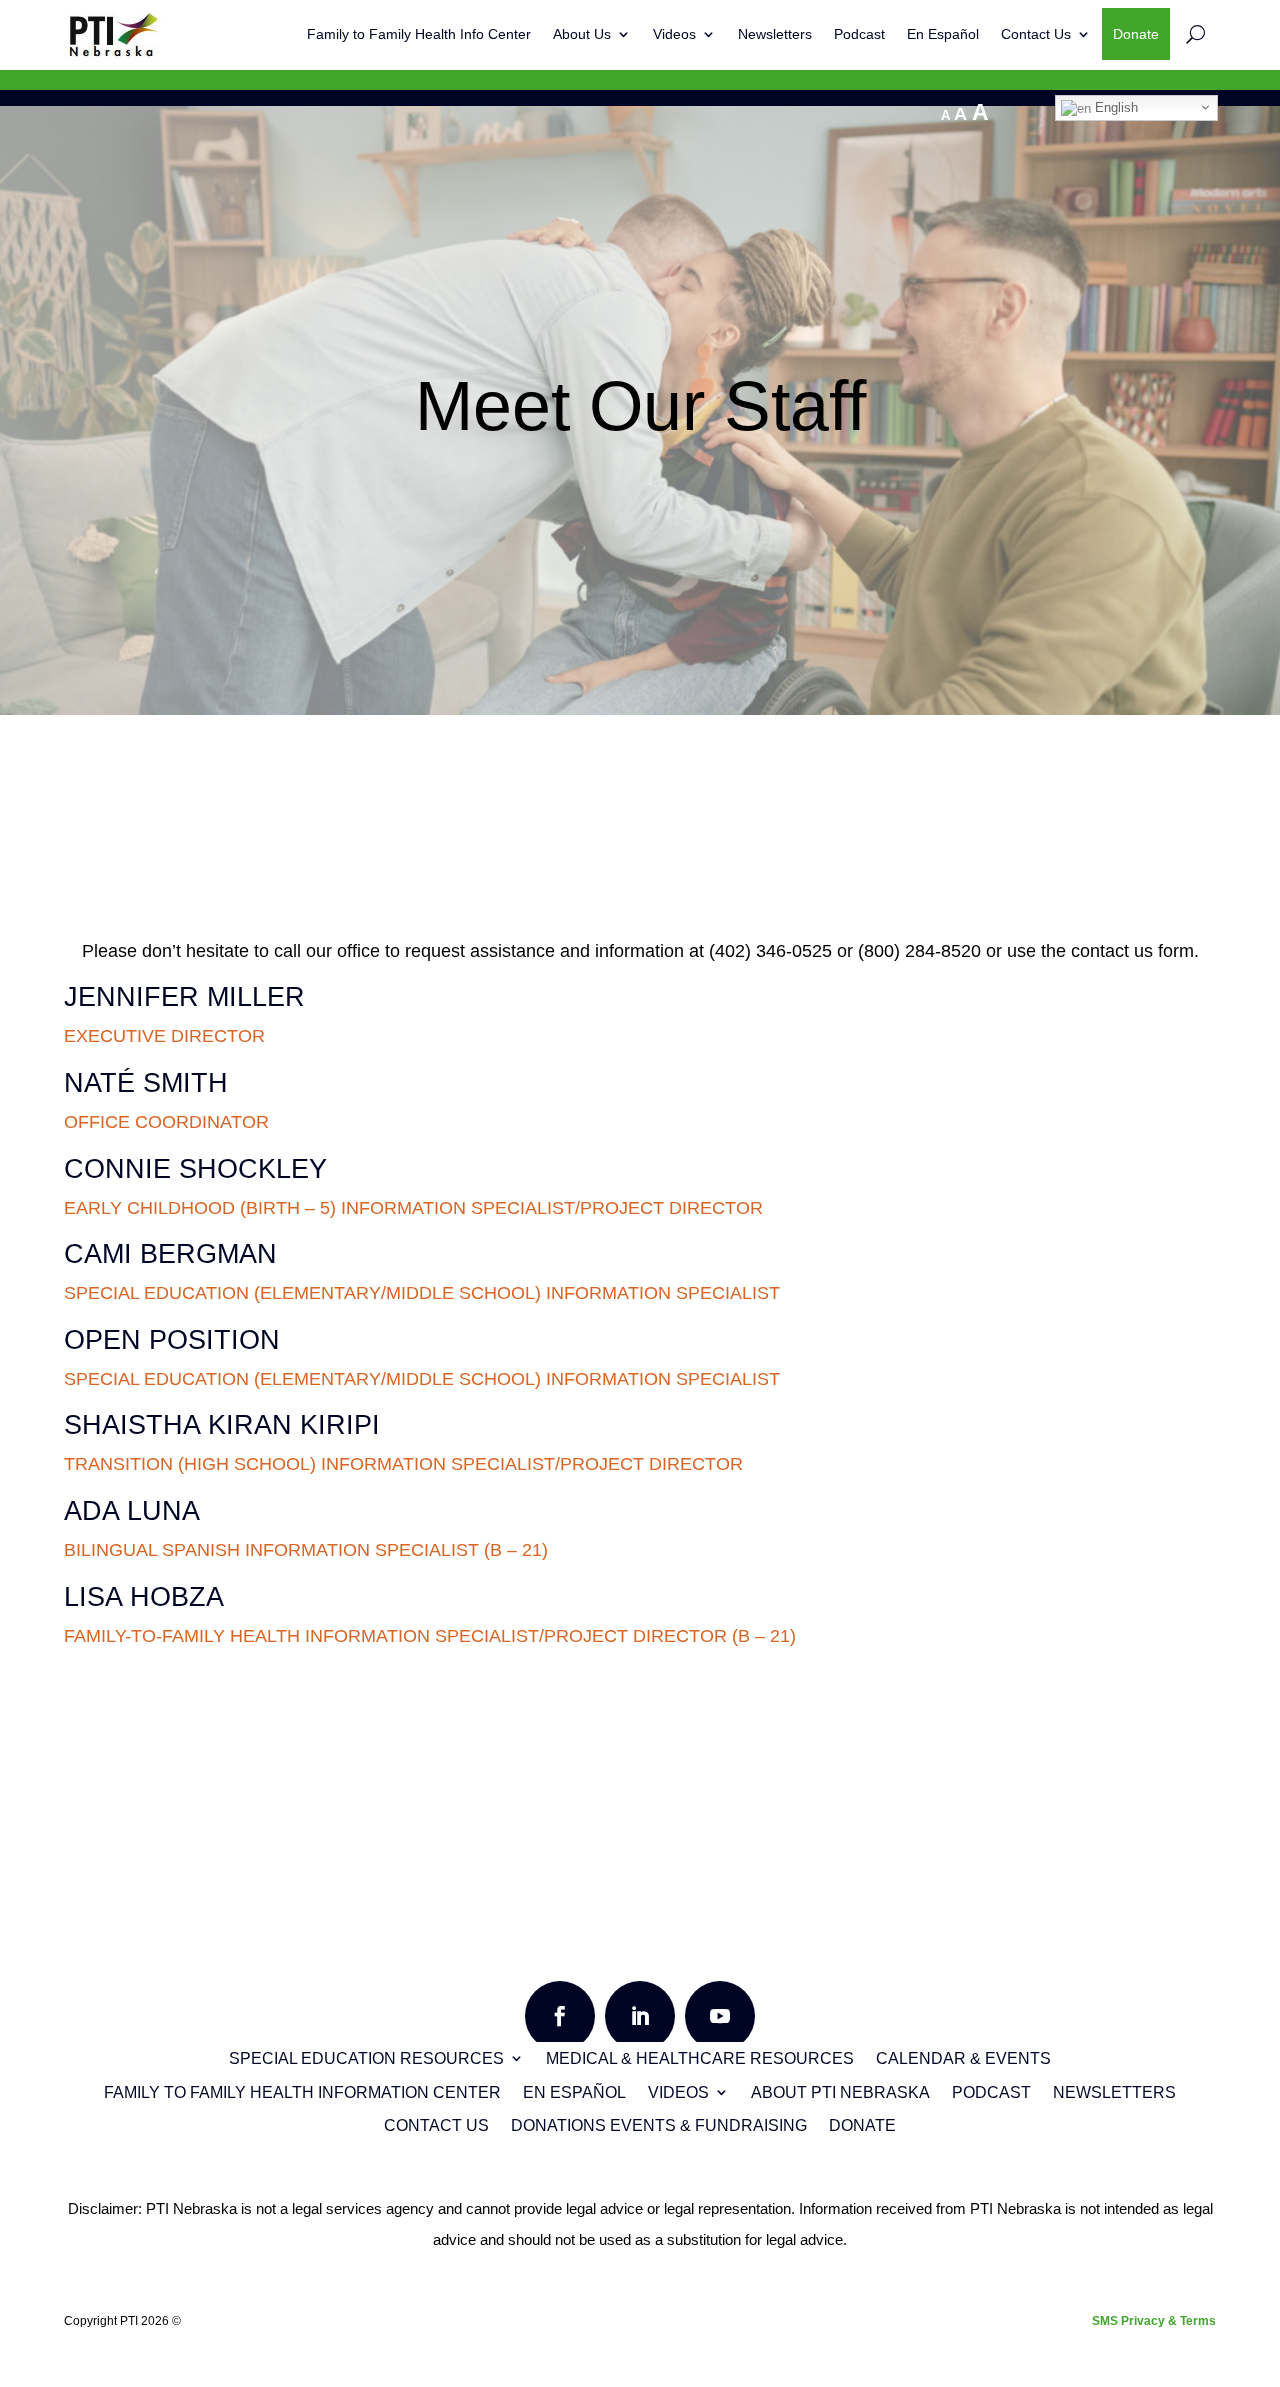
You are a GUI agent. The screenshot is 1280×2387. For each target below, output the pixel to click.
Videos (674, 34)
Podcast (859, 34)
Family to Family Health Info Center (419, 34)
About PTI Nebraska (840, 2092)
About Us (582, 34)
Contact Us (1036, 34)
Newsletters (775, 34)
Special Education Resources (366, 2058)
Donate (1136, 34)
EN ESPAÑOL (574, 2092)
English (1114, 107)
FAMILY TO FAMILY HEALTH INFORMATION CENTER (302, 2092)
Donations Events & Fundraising (659, 2125)
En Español (943, 34)
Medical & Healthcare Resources (700, 2058)
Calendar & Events (963, 2058)
